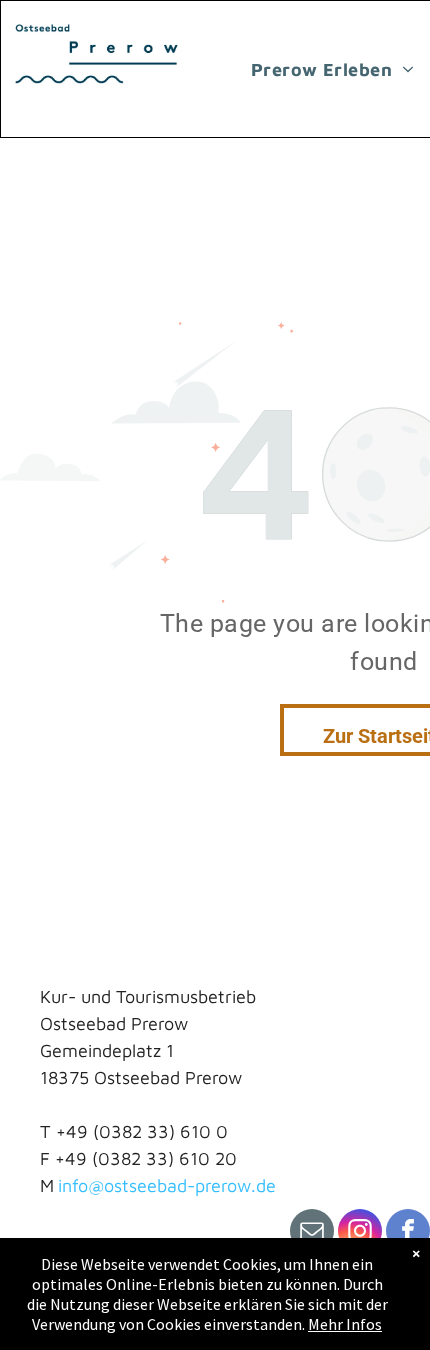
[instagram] (360, 1233)
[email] (312, 1233)
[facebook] (408, 1233)
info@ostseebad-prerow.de (167, 1185)
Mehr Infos (345, 1324)
